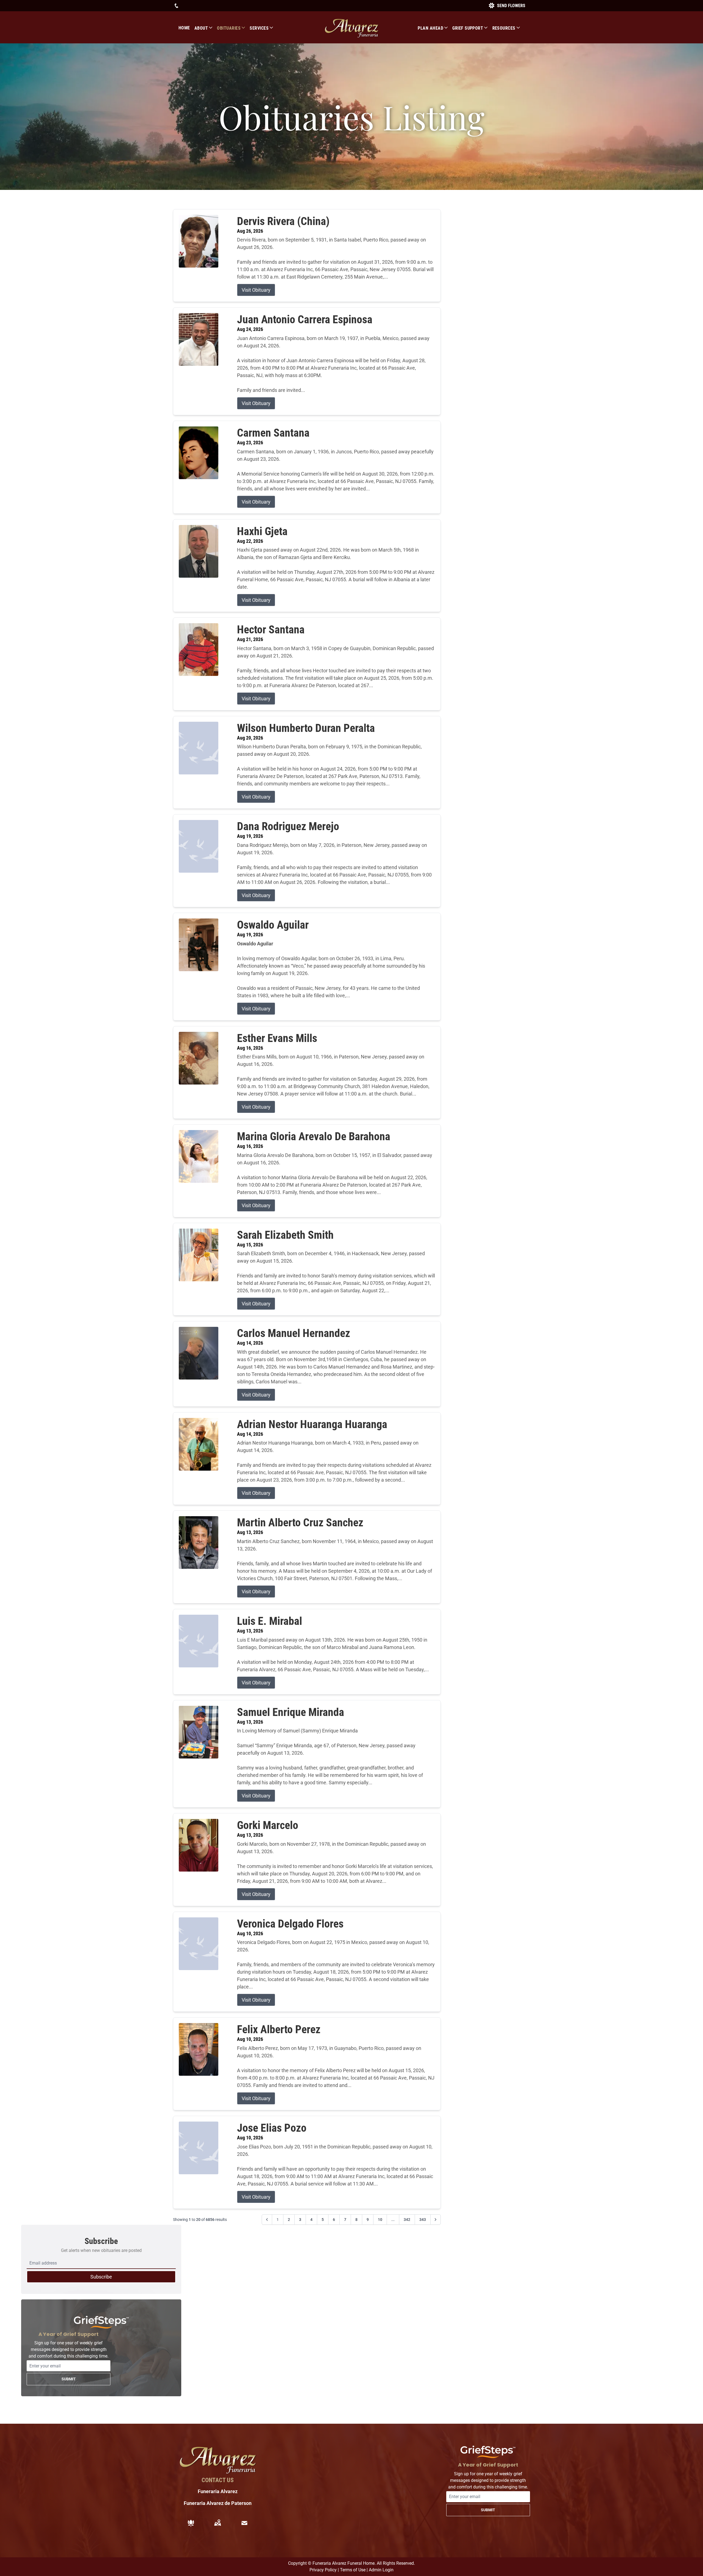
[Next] (436, 2220)
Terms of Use (353, 2570)
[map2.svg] (217, 2523)
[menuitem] (186, 28)
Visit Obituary (256, 290)
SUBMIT (69, 2379)
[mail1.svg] (244, 2523)
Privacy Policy (323, 2570)
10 (380, 2220)
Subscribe (101, 2277)
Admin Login (381, 2570)
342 (407, 2220)
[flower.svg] (191, 2523)
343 (423, 2220)
